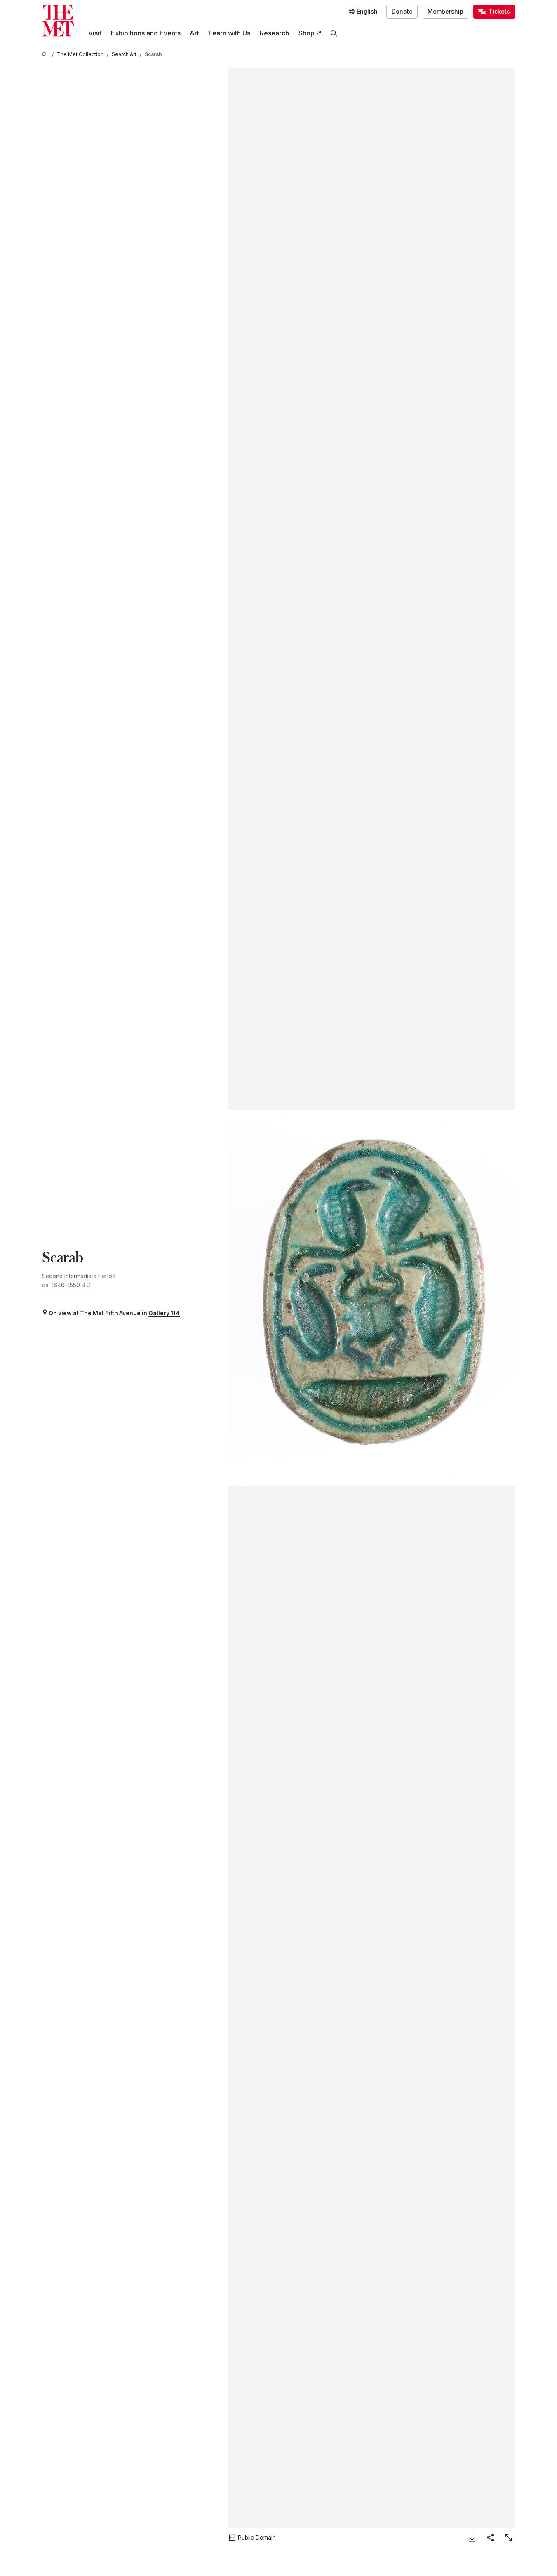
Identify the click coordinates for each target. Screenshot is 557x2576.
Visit (95, 33)
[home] (45, 55)
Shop (307, 33)
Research (274, 33)
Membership (445, 12)
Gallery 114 (164, 1313)
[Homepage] (58, 20)
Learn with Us (229, 33)
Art (194, 33)
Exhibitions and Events (146, 33)
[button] (371, 1298)
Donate (402, 12)
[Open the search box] (334, 33)
